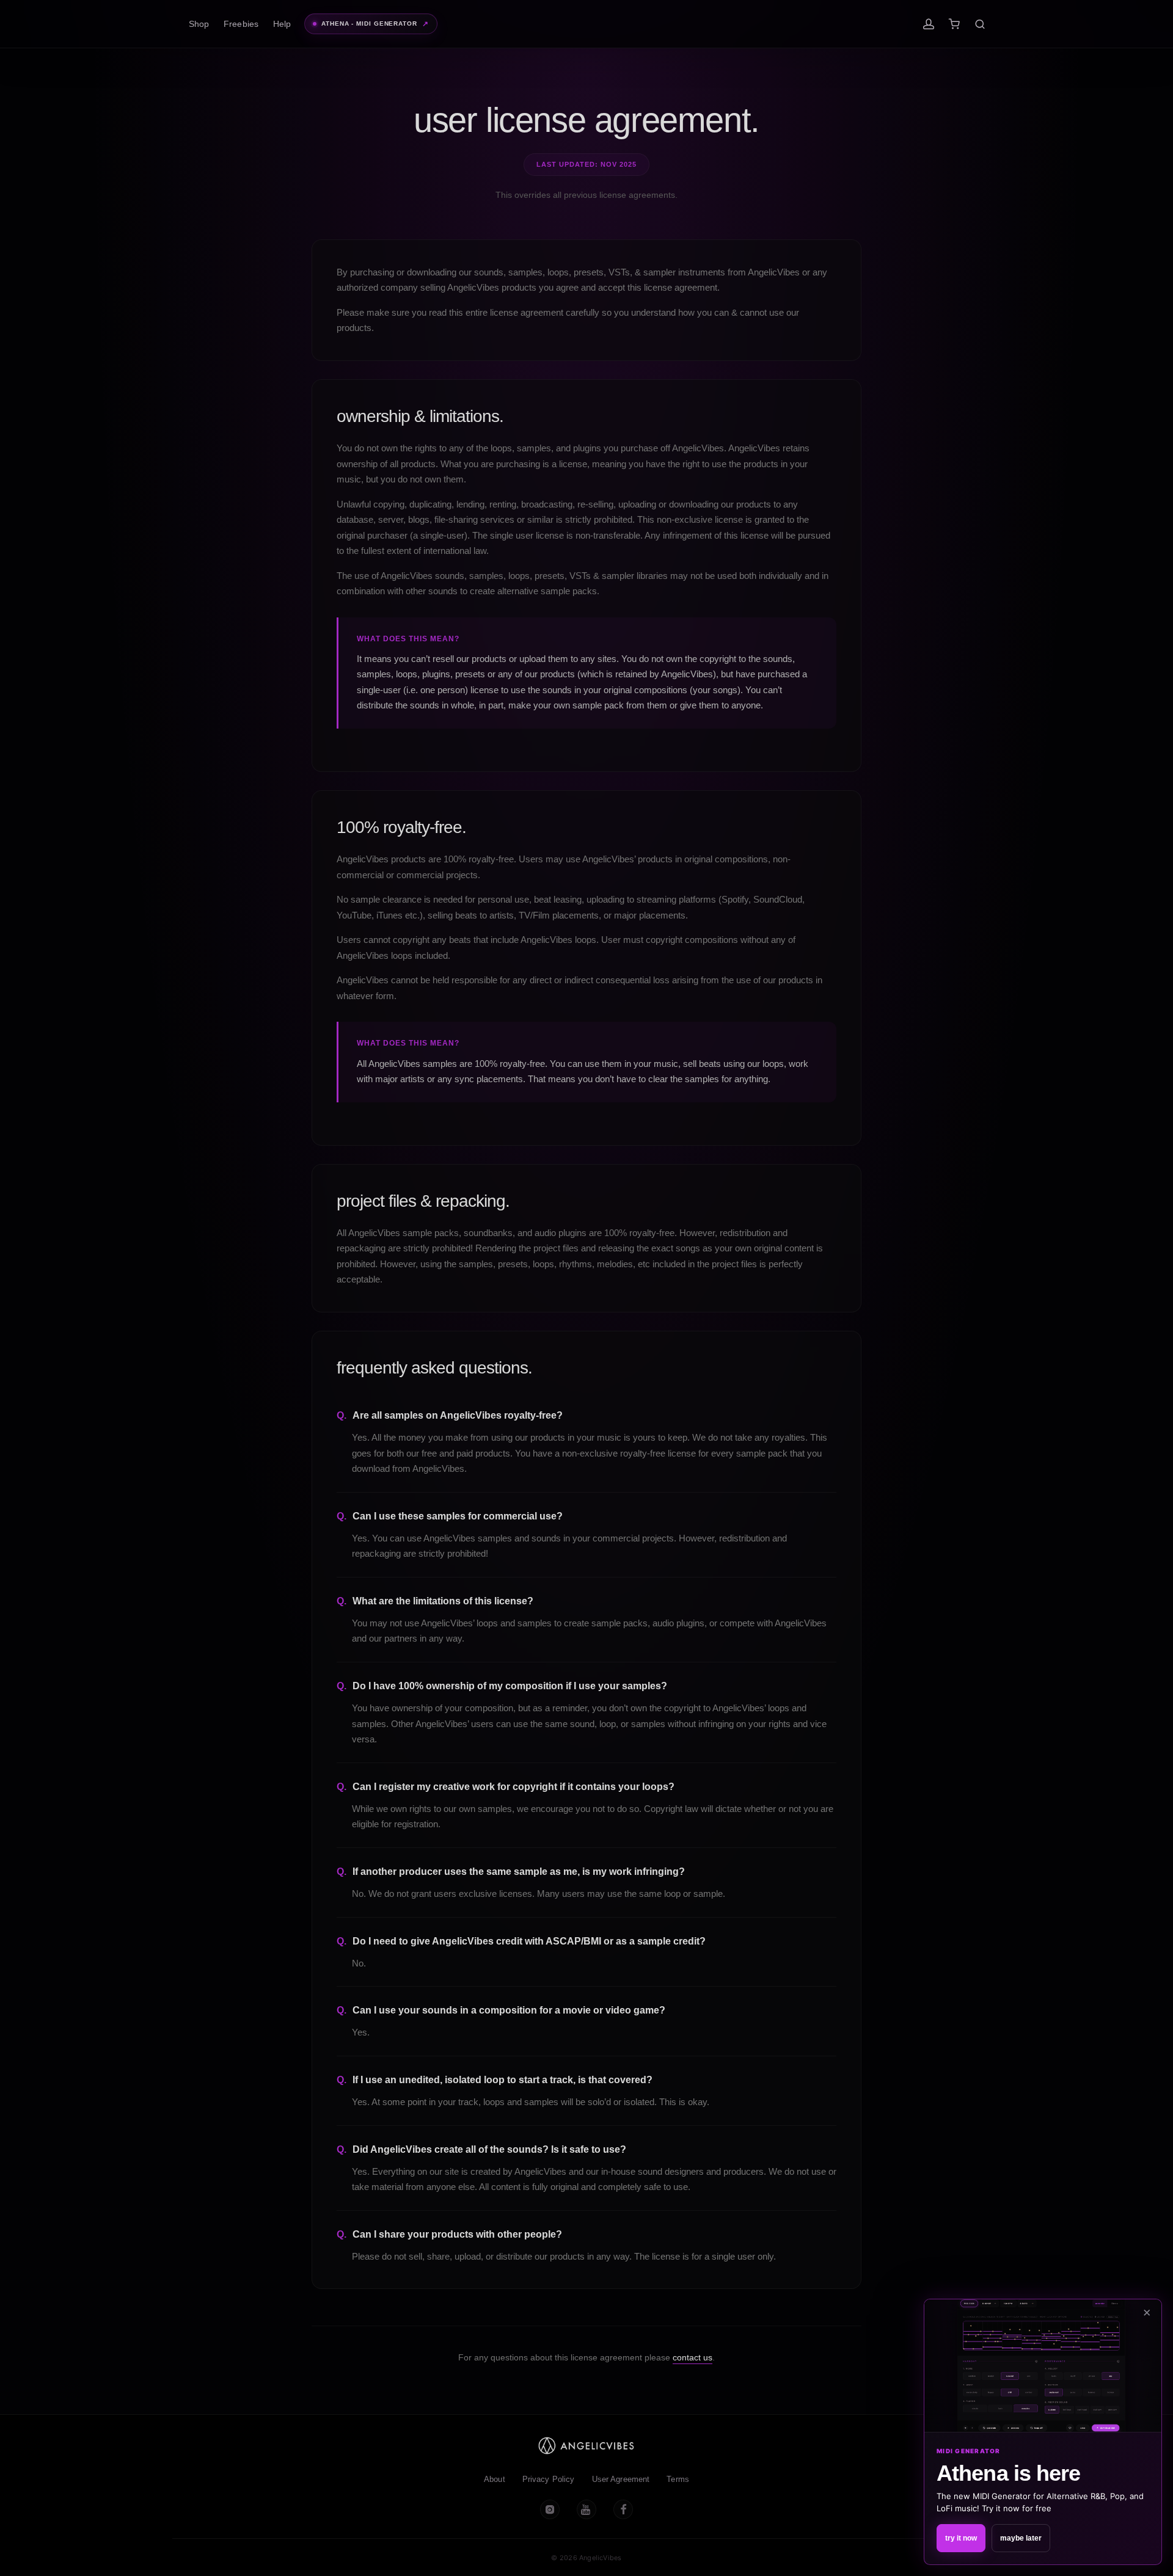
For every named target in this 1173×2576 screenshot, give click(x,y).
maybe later (1021, 2538)
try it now (961, 2538)
